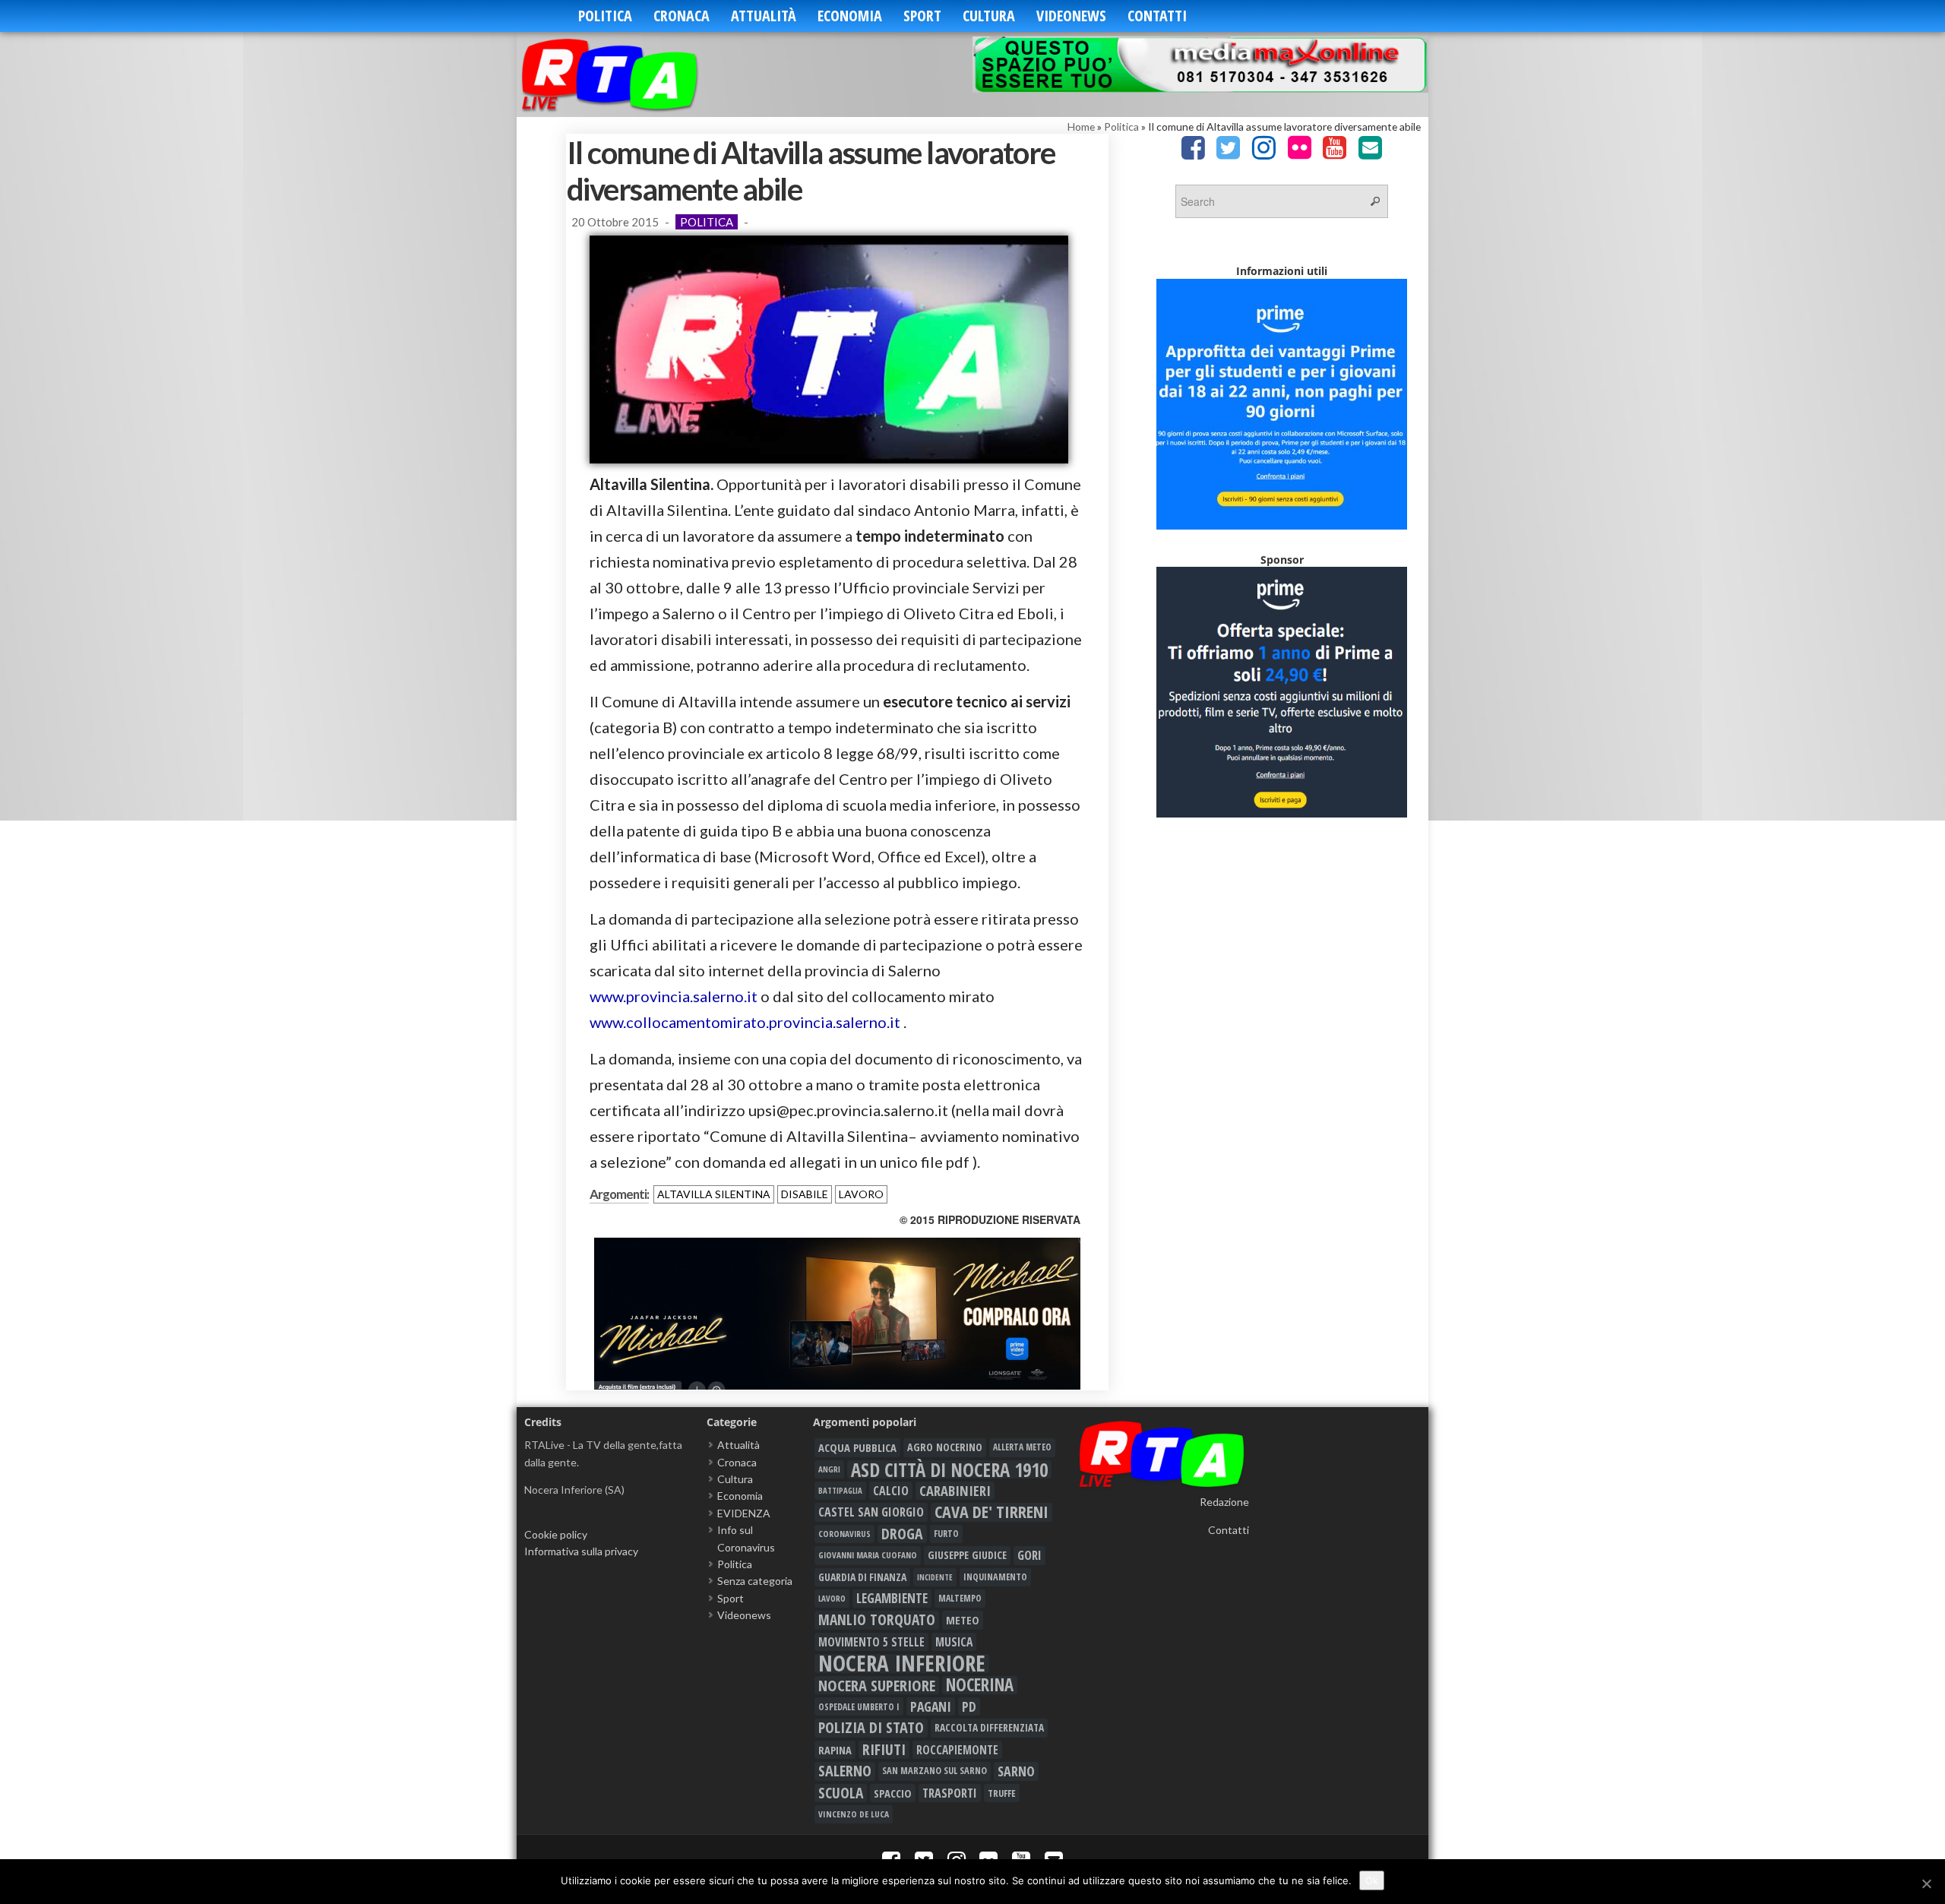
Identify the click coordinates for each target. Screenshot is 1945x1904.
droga (902, 1534)
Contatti (1157, 16)
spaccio (893, 1793)
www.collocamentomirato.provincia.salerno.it (745, 1022)
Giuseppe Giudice (967, 1555)
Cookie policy (556, 1534)
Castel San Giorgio (871, 1512)
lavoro (861, 1194)
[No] (1926, 1883)
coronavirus (844, 1534)
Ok (1372, 1880)
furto (946, 1534)
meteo (963, 1620)
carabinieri (955, 1491)
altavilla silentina (714, 1194)
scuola (841, 1793)
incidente (935, 1577)
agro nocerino (945, 1447)
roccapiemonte (957, 1750)
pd (969, 1706)
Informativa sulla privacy (581, 1551)
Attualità (764, 16)
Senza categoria (755, 1581)
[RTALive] (633, 74)
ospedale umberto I (859, 1706)
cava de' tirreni (991, 1512)
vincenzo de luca (854, 1814)
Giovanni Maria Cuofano (868, 1555)
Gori (1029, 1555)
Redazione (1224, 1502)
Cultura (989, 16)
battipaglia (840, 1491)
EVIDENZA (744, 1513)
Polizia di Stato (871, 1728)
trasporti (950, 1793)
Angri (829, 1469)
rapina (835, 1750)
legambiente (892, 1598)
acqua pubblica (857, 1447)
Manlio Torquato (877, 1620)
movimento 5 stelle (871, 1642)
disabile (805, 1194)
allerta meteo (1022, 1447)
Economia (850, 16)
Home (1081, 127)
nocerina (980, 1685)
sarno (1016, 1771)
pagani (931, 1706)
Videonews (1071, 16)
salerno (845, 1771)
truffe (1002, 1793)
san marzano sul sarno (935, 1771)
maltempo (960, 1598)
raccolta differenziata (989, 1728)
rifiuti (884, 1750)
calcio (891, 1491)
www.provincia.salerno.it (674, 996)
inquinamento (995, 1577)
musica (954, 1642)
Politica (605, 16)
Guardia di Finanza (862, 1577)
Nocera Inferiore (902, 1663)
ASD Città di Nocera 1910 (949, 1469)
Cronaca (682, 16)
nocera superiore (877, 1685)
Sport (922, 16)
